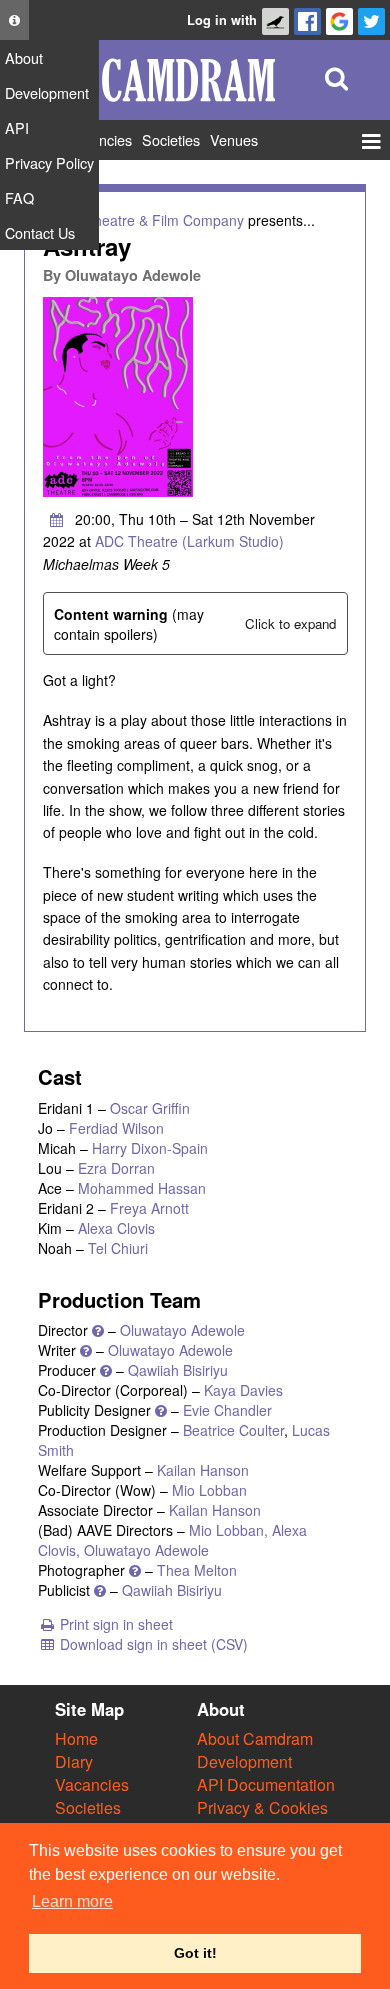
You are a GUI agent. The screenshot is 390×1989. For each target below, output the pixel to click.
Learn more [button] (72, 1901)
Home (76, 1738)
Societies (88, 1807)
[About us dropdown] (14, 20)
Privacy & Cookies (262, 1807)
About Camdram (255, 1738)
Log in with (222, 20)
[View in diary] (57, 519)
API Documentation (266, 1784)
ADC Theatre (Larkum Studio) (189, 541)
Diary (74, 1761)
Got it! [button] (195, 1953)
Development (244, 1761)
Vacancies (92, 1784)
